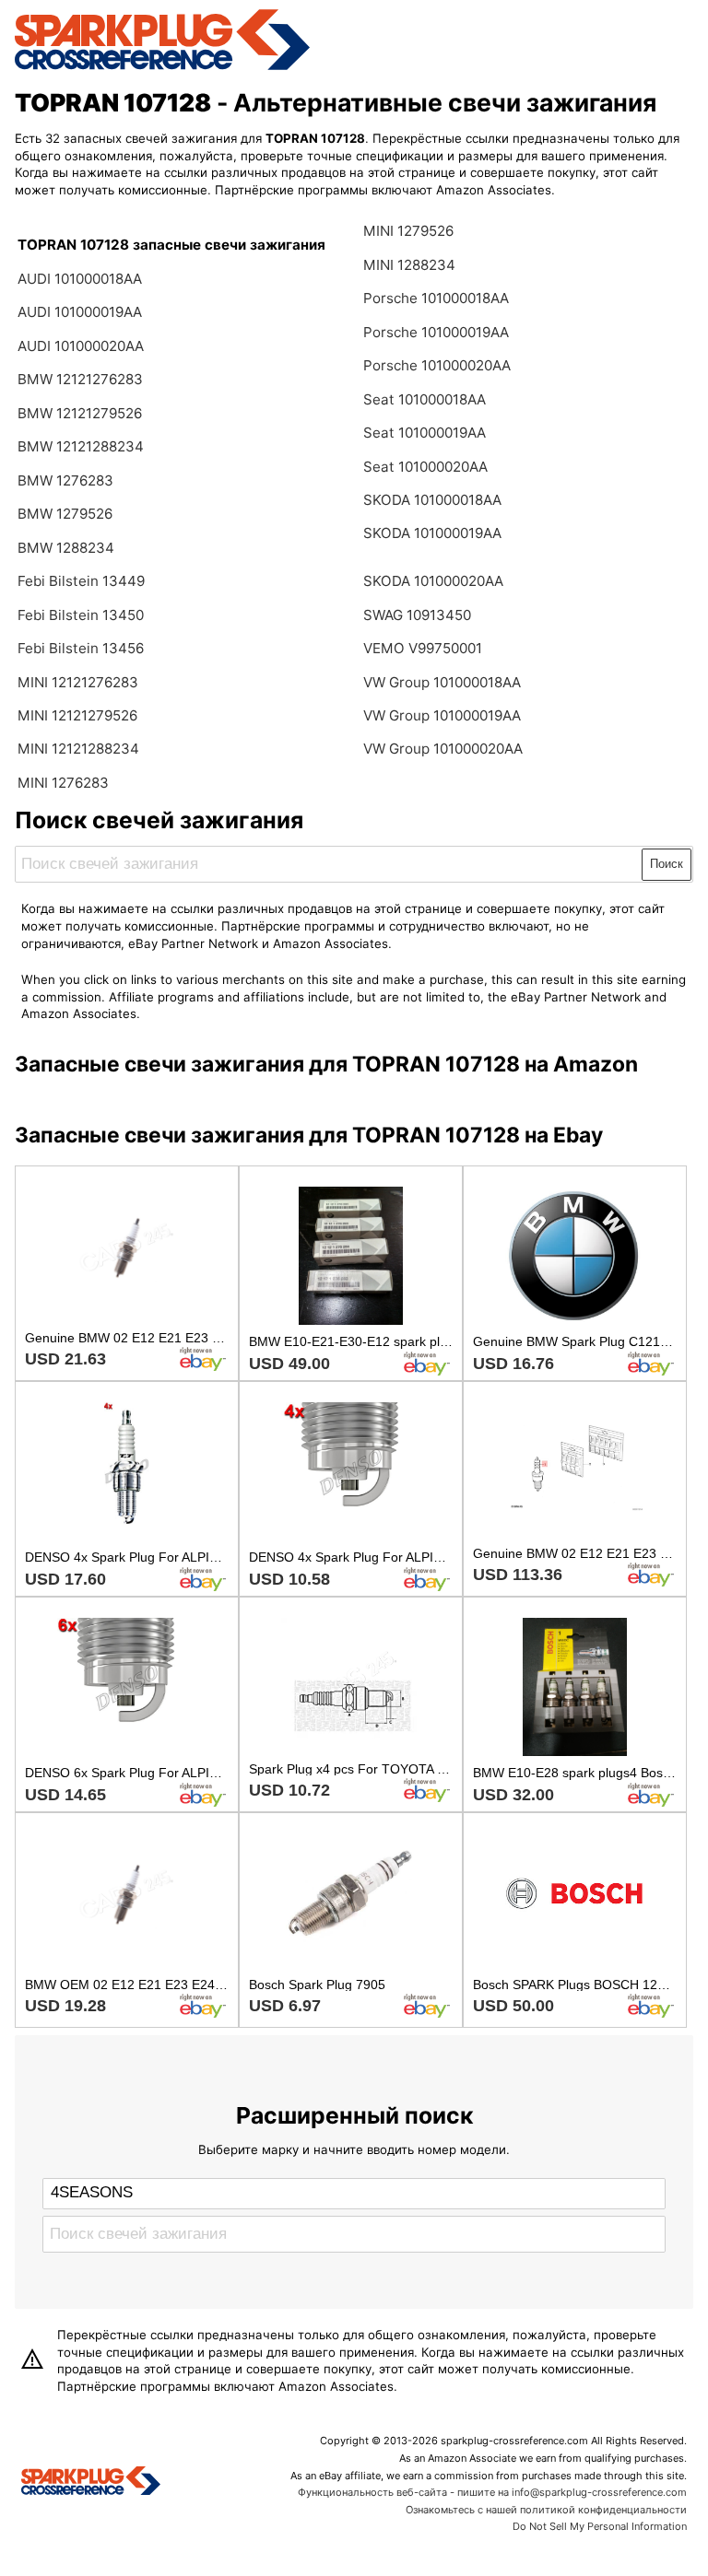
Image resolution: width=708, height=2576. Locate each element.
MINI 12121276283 (78, 682)
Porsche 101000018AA (436, 298)
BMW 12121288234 (81, 446)
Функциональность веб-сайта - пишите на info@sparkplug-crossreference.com (492, 2492)
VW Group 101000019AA (442, 715)
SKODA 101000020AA (433, 581)
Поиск (667, 864)
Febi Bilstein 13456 (81, 648)
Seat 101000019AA (425, 433)
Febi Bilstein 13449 (81, 581)
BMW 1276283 (65, 480)
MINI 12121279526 (77, 715)
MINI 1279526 (408, 231)
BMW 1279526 (65, 514)
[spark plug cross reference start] (162, 67)
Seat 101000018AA (425, 399)
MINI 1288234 (409, 265)
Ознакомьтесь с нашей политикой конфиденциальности (546, 2510)
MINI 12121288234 (78, 749)
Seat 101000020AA (425, 467)
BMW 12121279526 (80, 413)
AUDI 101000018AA (80, 279)
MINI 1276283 (63, 783)
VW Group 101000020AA (443, 749)
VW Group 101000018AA (442, 682)
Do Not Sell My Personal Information (600, 2526)
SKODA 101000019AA (432, 533)
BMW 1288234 (66, 548)
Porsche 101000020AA (437, 365)
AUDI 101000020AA (81, 346)
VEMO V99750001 (423, 648)
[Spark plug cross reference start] (91, 2483)
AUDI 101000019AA (80, 312)
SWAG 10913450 (417, 615)
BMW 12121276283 (80, 379)
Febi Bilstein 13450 (81, 615)
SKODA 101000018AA (432, 500)
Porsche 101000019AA (436, 332)
